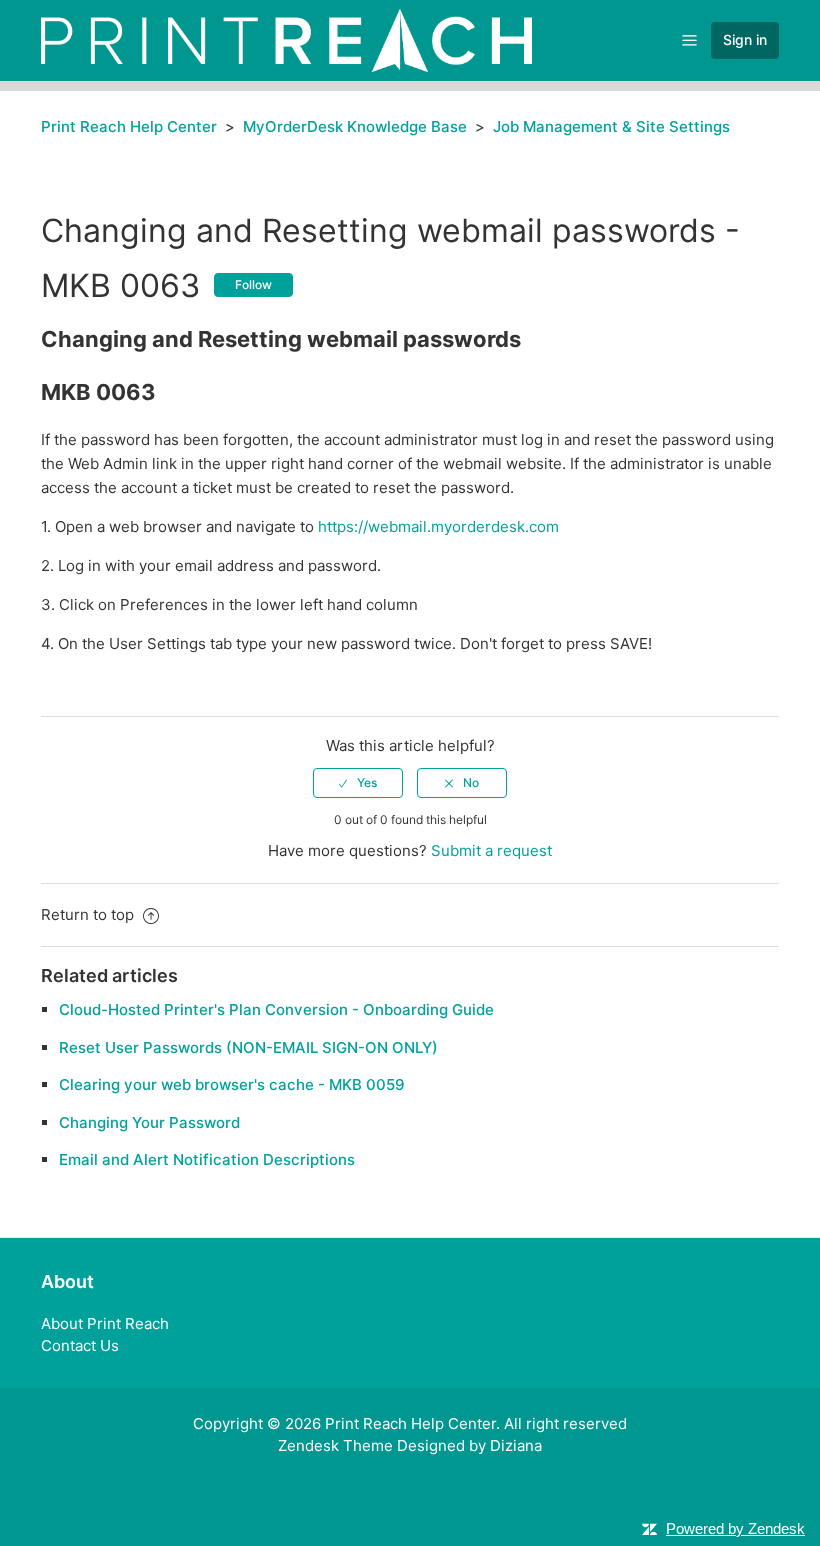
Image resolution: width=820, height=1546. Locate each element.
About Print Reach (105, 1323)
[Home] (286, 39)
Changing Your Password (149, 1122)
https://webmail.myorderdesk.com (438, 526)
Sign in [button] (745, 39)
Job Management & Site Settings (611, 126)
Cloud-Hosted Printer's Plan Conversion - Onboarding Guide (276, 1009)
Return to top (89, 914)
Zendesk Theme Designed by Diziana (410, 1445)
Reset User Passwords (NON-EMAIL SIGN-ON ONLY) (248, 1047)
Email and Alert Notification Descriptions (207, 1159)
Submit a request (491, 850)
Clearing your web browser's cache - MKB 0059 (232, 1084)
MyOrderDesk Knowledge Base (355, 126)
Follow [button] (253, 284)
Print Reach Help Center (129, 126)
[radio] (358, 783)
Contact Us (80, 1345)
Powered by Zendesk (735, 1528)
